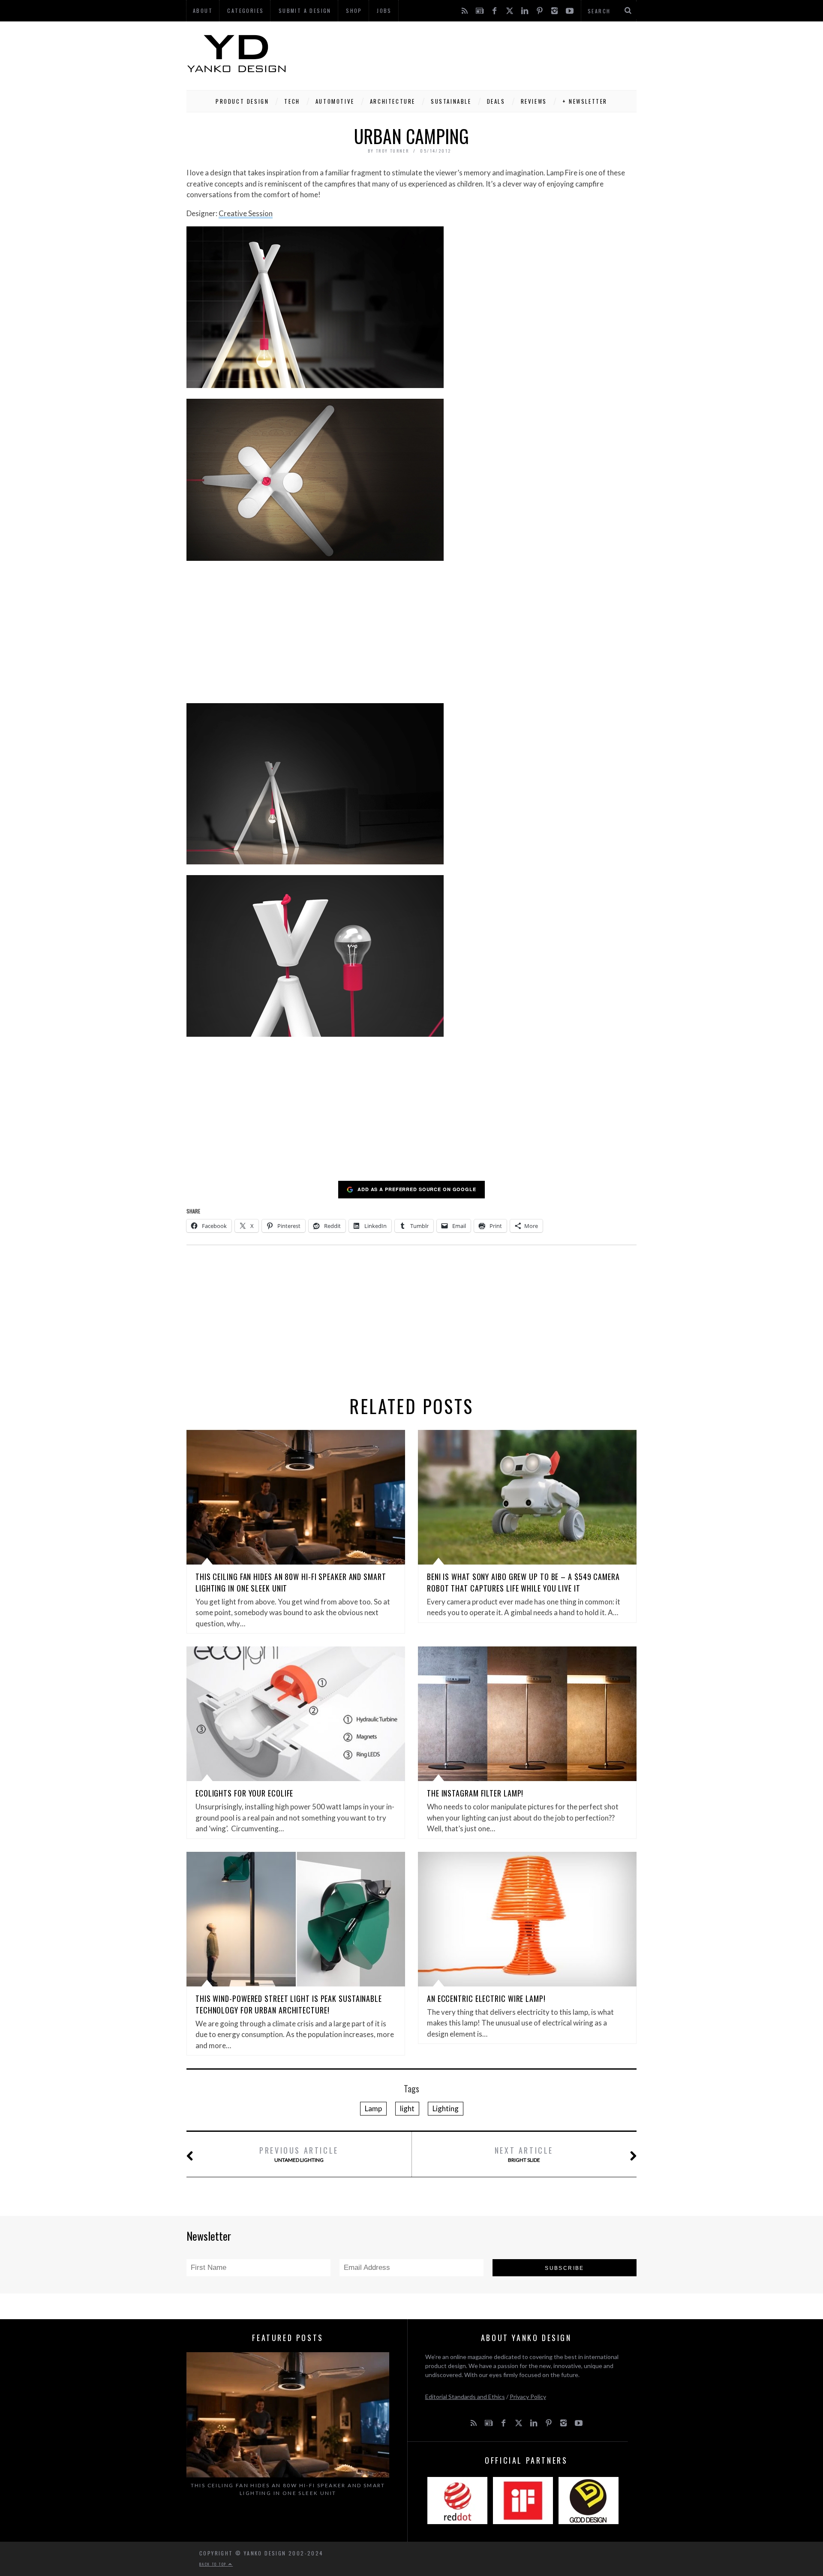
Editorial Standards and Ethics (465, 2397)
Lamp (373, 2108)
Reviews (534, 101)
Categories (245, 11)
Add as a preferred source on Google (417, 1189)
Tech (292, 101)
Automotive (335, 101)
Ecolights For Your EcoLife (244, 1793)
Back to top (214, 2564)
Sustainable (451, 101)
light (407, 2108)
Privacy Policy (528, 2397)
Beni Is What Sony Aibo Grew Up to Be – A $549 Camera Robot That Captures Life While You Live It (523, 1582)
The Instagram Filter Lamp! (475, 1793)
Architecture (393, 101)
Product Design (242, 101)
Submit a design (305, 11)
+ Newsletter (585, 101)
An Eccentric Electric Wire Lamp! (486, 1998)
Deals (496, 101)
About (203, 11)
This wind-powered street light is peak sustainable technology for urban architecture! (289, 2004)
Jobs (384, 11)
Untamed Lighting (299, 2154)
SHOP (354, 11)
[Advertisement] (481, 54)
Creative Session (246, 213)
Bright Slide (524, 2154)
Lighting (446, 2108)
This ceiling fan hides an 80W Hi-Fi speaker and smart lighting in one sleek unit (288, 2489)
